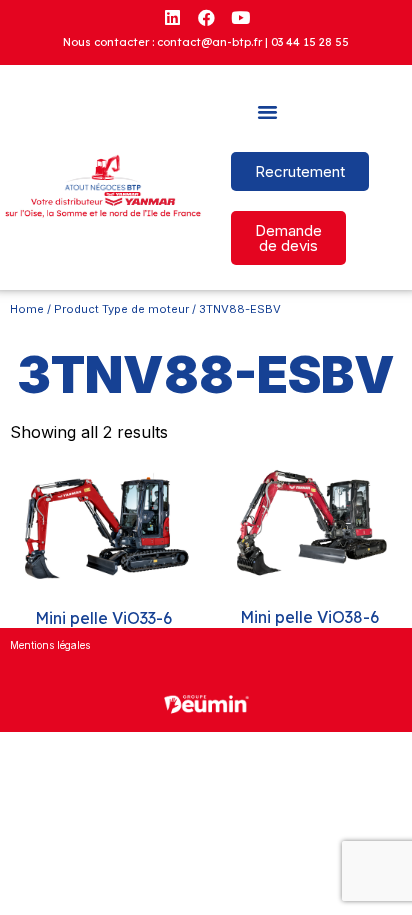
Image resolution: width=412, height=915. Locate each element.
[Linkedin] (172, 17)
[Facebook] (206, 17)
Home (27, 309)
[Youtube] (240, 17)
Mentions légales (50, 645)
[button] (268, 112)
